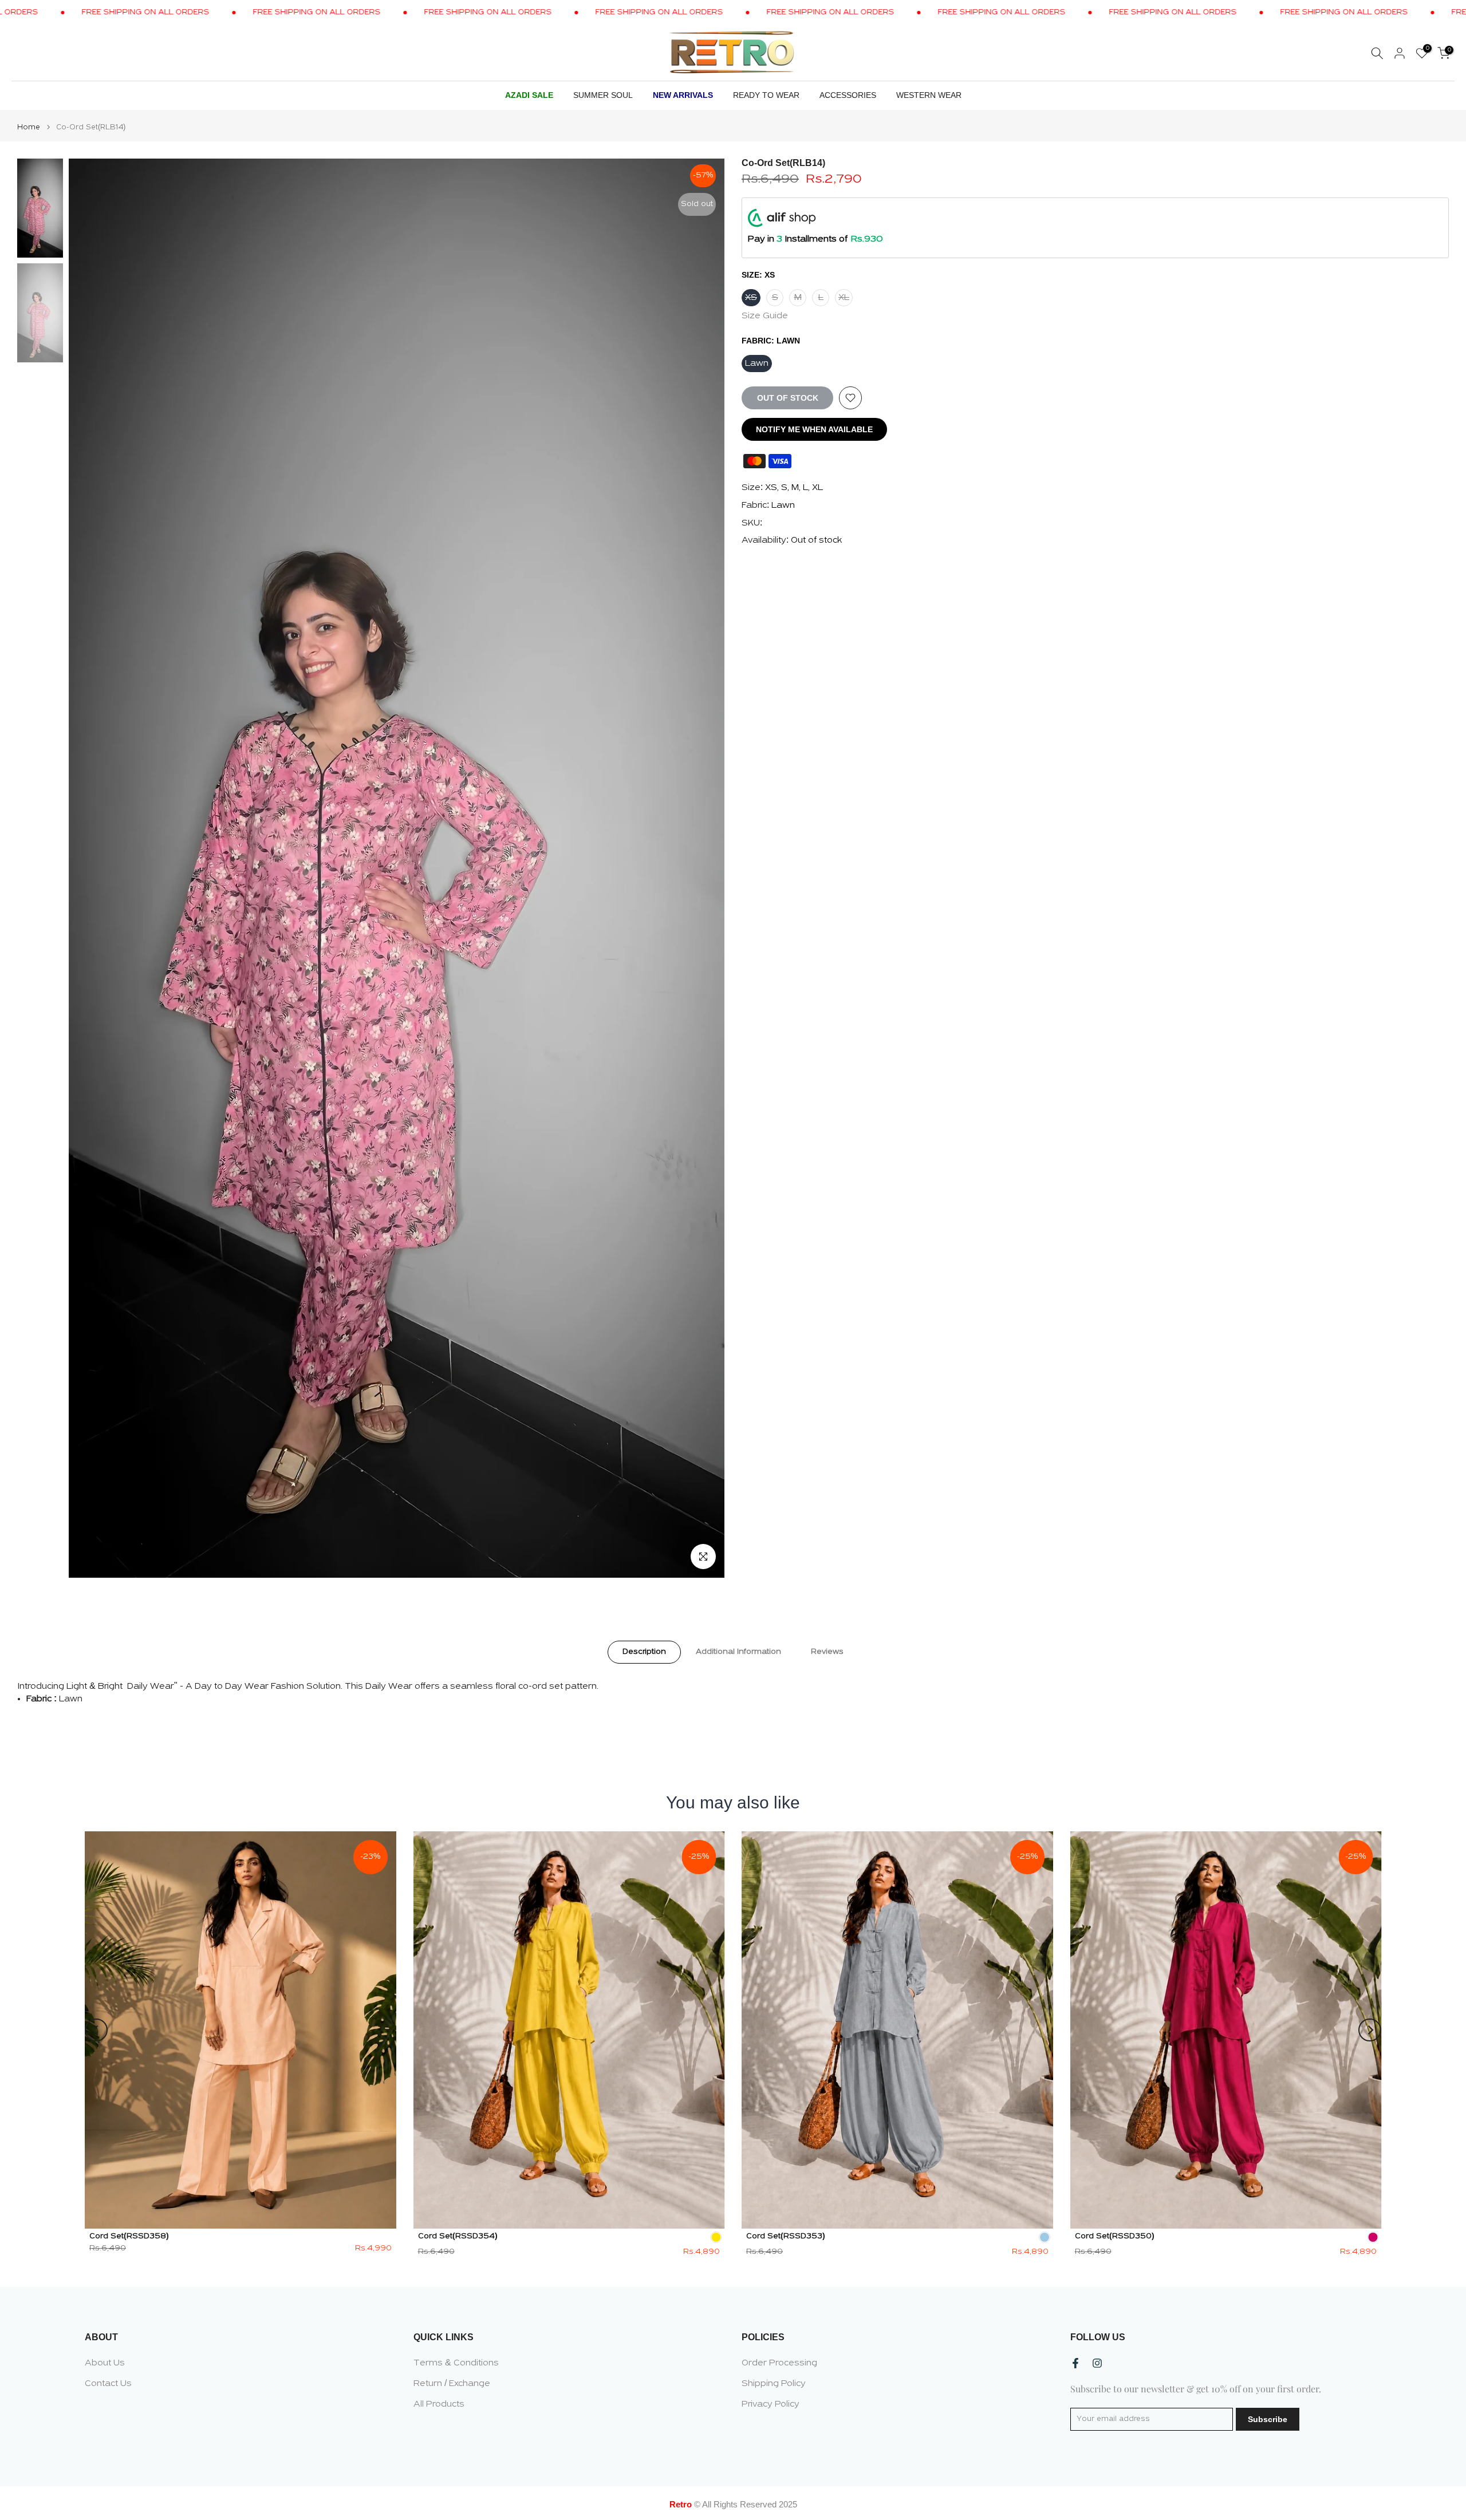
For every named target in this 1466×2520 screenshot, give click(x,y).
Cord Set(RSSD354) (458, 2236)
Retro (681, 2504)
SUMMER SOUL (603, 95)
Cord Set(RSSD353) (786, 2236)
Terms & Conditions (456, 2363)
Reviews (827, 1651)
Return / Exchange (452, 2384)
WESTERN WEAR (929, 95)
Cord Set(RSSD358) (129, 2236)
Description (644, 1651)
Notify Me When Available (814, 429)
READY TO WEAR (766, 95)
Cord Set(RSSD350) (1115, 2236)
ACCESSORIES (848, 95)
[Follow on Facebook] (1075, 2363)
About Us (105, 2363)
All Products (439, 2404)
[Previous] (96, 2030)
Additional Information (738, 1651)
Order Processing (779, 2363)
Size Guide (765, 316)
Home (29, 127)
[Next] (1370, 2030)
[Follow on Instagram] (1097, 2363)
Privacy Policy (771, 2404)
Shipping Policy (774, 2384)
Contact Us (108, 2384)
